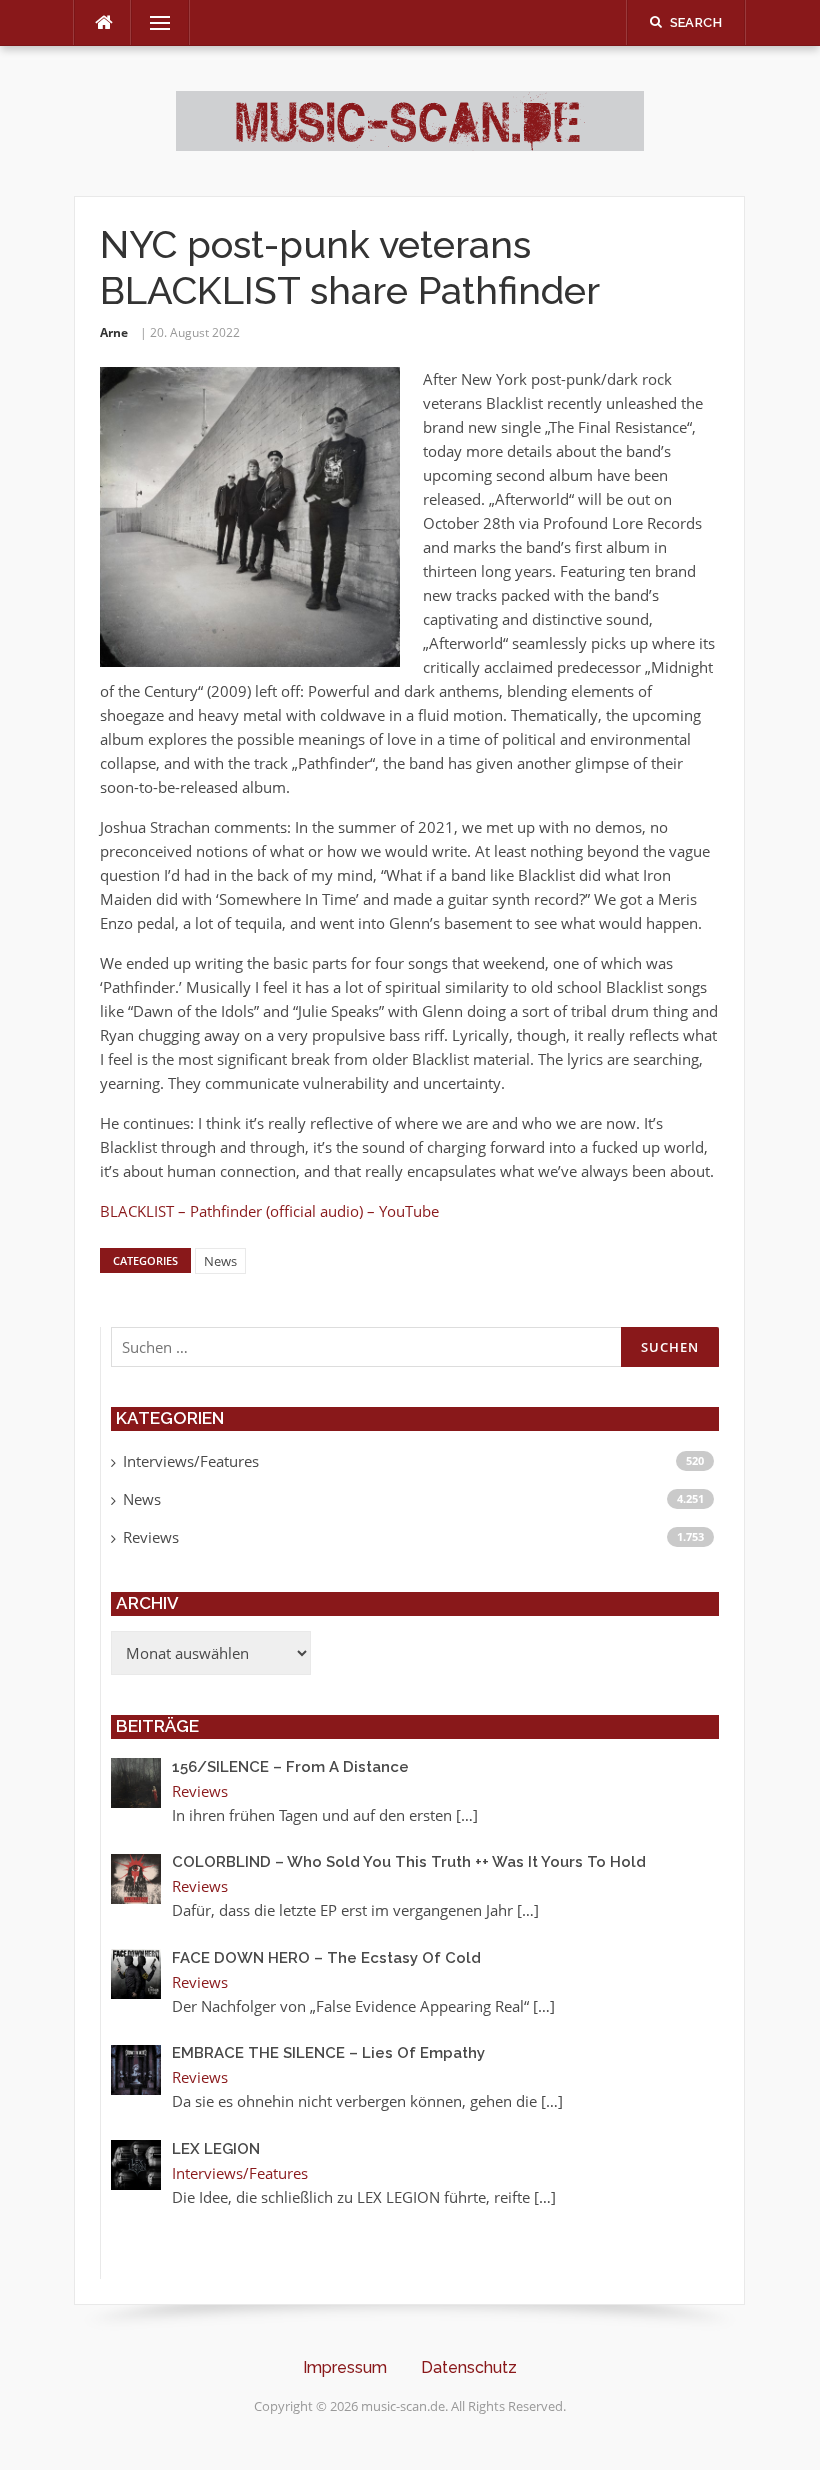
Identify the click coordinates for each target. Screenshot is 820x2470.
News (220, 1261)
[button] (44, 2426)
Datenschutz (469, 2367)
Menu (152, 23)
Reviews (151, 1537)
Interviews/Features (191, 1461)
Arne (114, 332)
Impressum (345, 2367)
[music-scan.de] (410, 119)
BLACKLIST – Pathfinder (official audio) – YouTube (269, 1211)
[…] (467, 1815)
